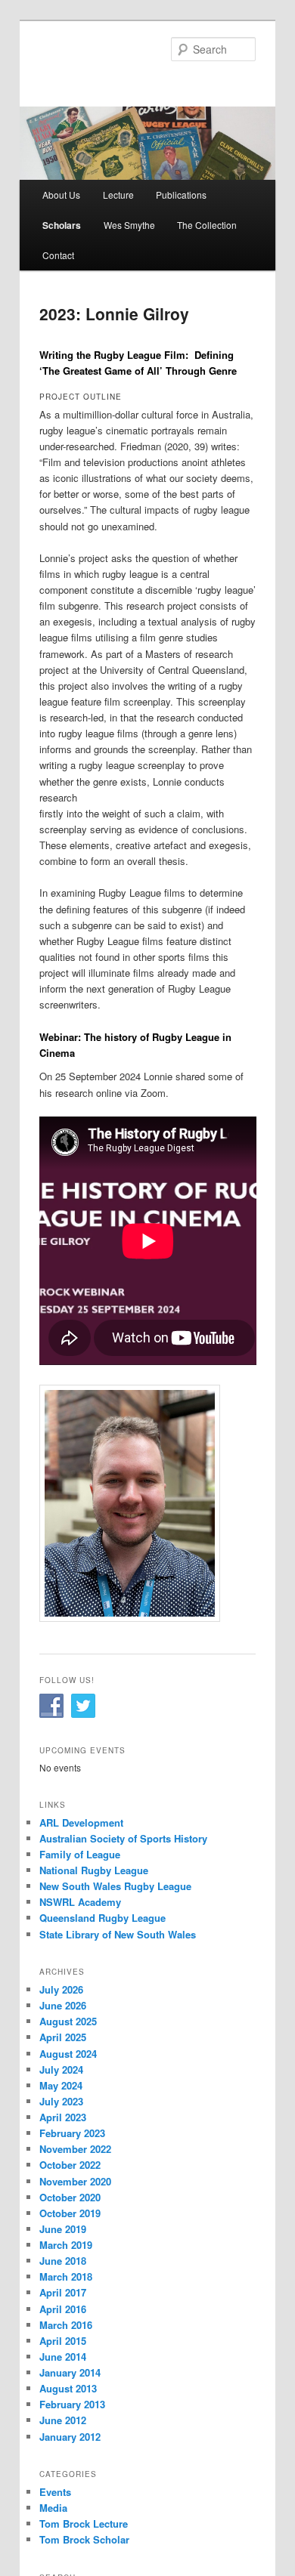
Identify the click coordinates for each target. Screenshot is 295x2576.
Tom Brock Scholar (84, 2539)
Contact (58, 255)
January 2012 (70, 2437)
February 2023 (72, 2133)
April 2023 (63, 2117)
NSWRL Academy (80, 1902)
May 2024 (61, 2085)
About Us (61, 195)
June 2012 (63, 2420)
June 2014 (63, 2357)
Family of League (80, 1854)
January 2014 (70, 2372)
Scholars (62, 225)
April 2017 (63, 2292)
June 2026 (63, 2005)
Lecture (118, 195)
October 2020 (70, 2197)
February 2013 (72, 2404)
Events (55, 2492)
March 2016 (66, 2325)
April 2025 (63, 2037)
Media (53, 2508)
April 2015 (63, 2341)
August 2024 (68, 2054)
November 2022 (75, 2149)
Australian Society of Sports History (123, 1838)
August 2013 (68, 2388)
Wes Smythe (129, 225)
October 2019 (70, 2213)
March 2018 (66, 2276)
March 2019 (66, 2245)
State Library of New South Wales (118, 1934)
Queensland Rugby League (102, 1918)
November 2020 (75, 2181)
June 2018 (63, 2261)
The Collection (207, 225)
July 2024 (61, 2069)
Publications (181, 195)
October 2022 (70, 2165)
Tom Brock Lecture (84, 2523)
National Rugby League (94, 1870)
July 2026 (61, 1989)
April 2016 (63, 2309)
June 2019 (63, 2229)
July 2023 (61, 2101)
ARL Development (81, 1822)
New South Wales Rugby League (115, 1886)
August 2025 (68, 2021)
